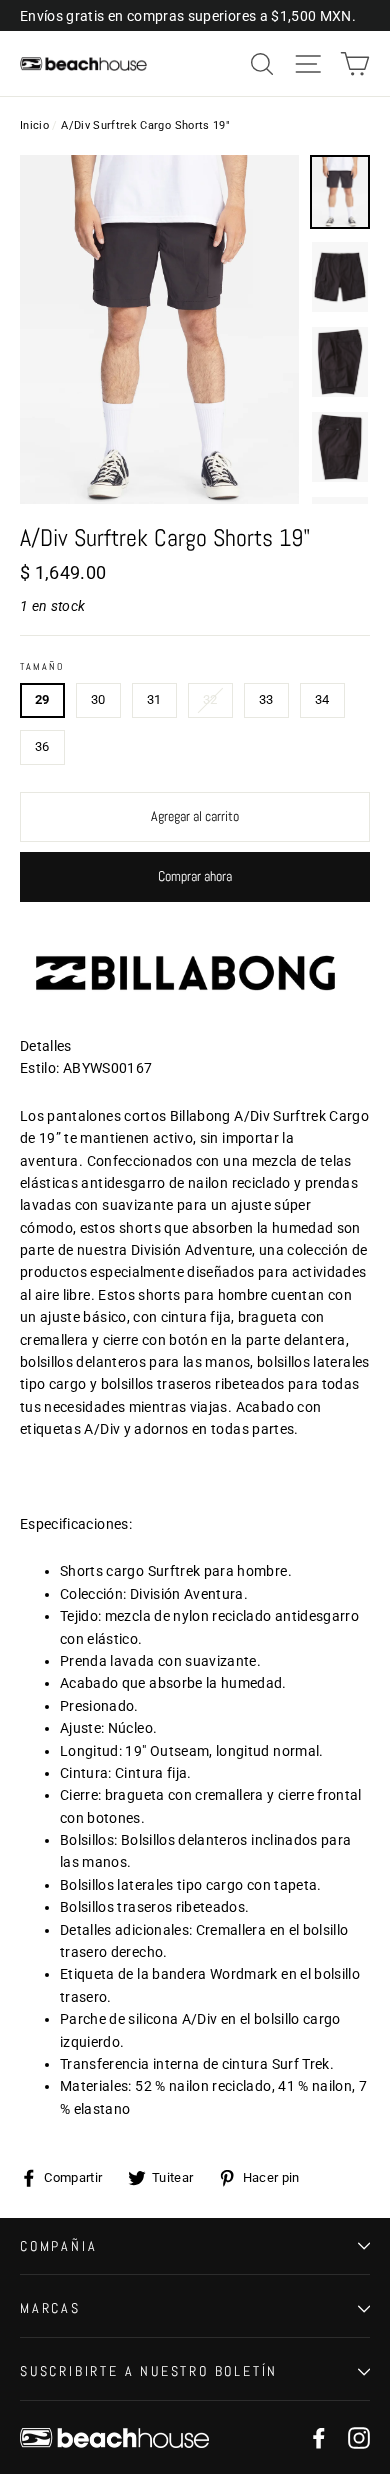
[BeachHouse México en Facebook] (319, 2437)
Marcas (50, 2308)
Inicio (34, 125)
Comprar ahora (195, 876)
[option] (159, 329)
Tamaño (42, 667)
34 (322, 699)
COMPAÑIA (58, 2246)
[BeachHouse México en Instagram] (359, 2437)
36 (42, 746)
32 (210, 699)
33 (266, 699)
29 (42, 699)
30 (98, 699)
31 (154, 699)
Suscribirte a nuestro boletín (149, 2371)
